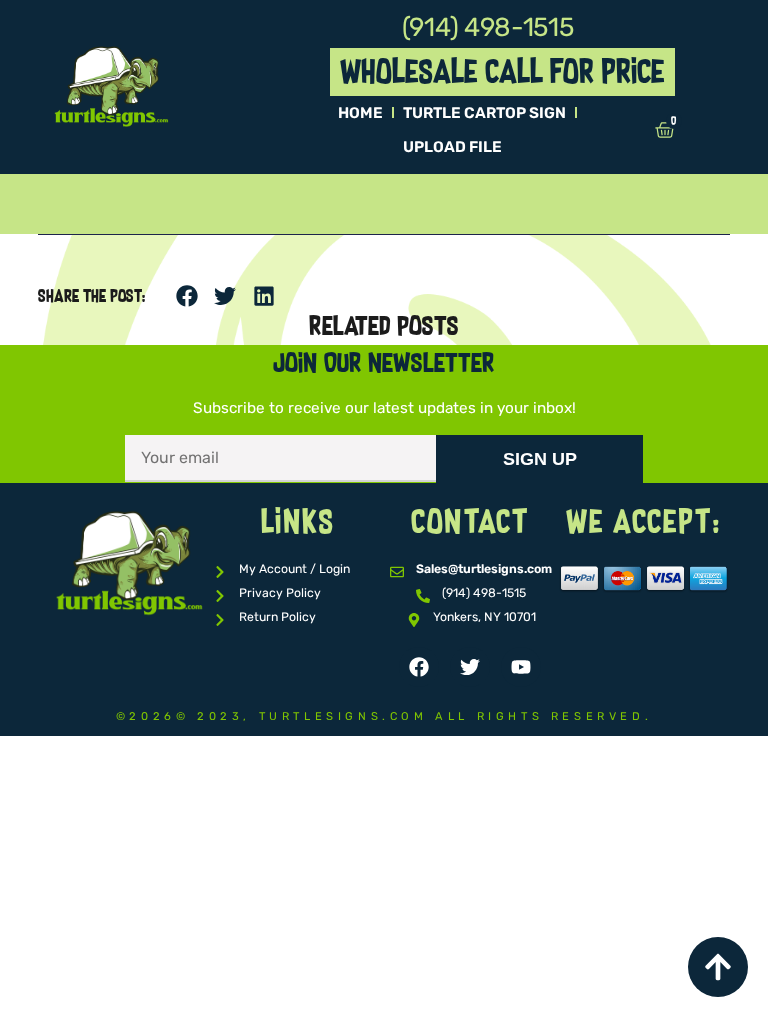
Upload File (452, 147)
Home (360, 113)
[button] (186, 296)
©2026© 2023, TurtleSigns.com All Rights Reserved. (384, 716)
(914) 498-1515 (488, 27)
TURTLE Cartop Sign (484, 113)
